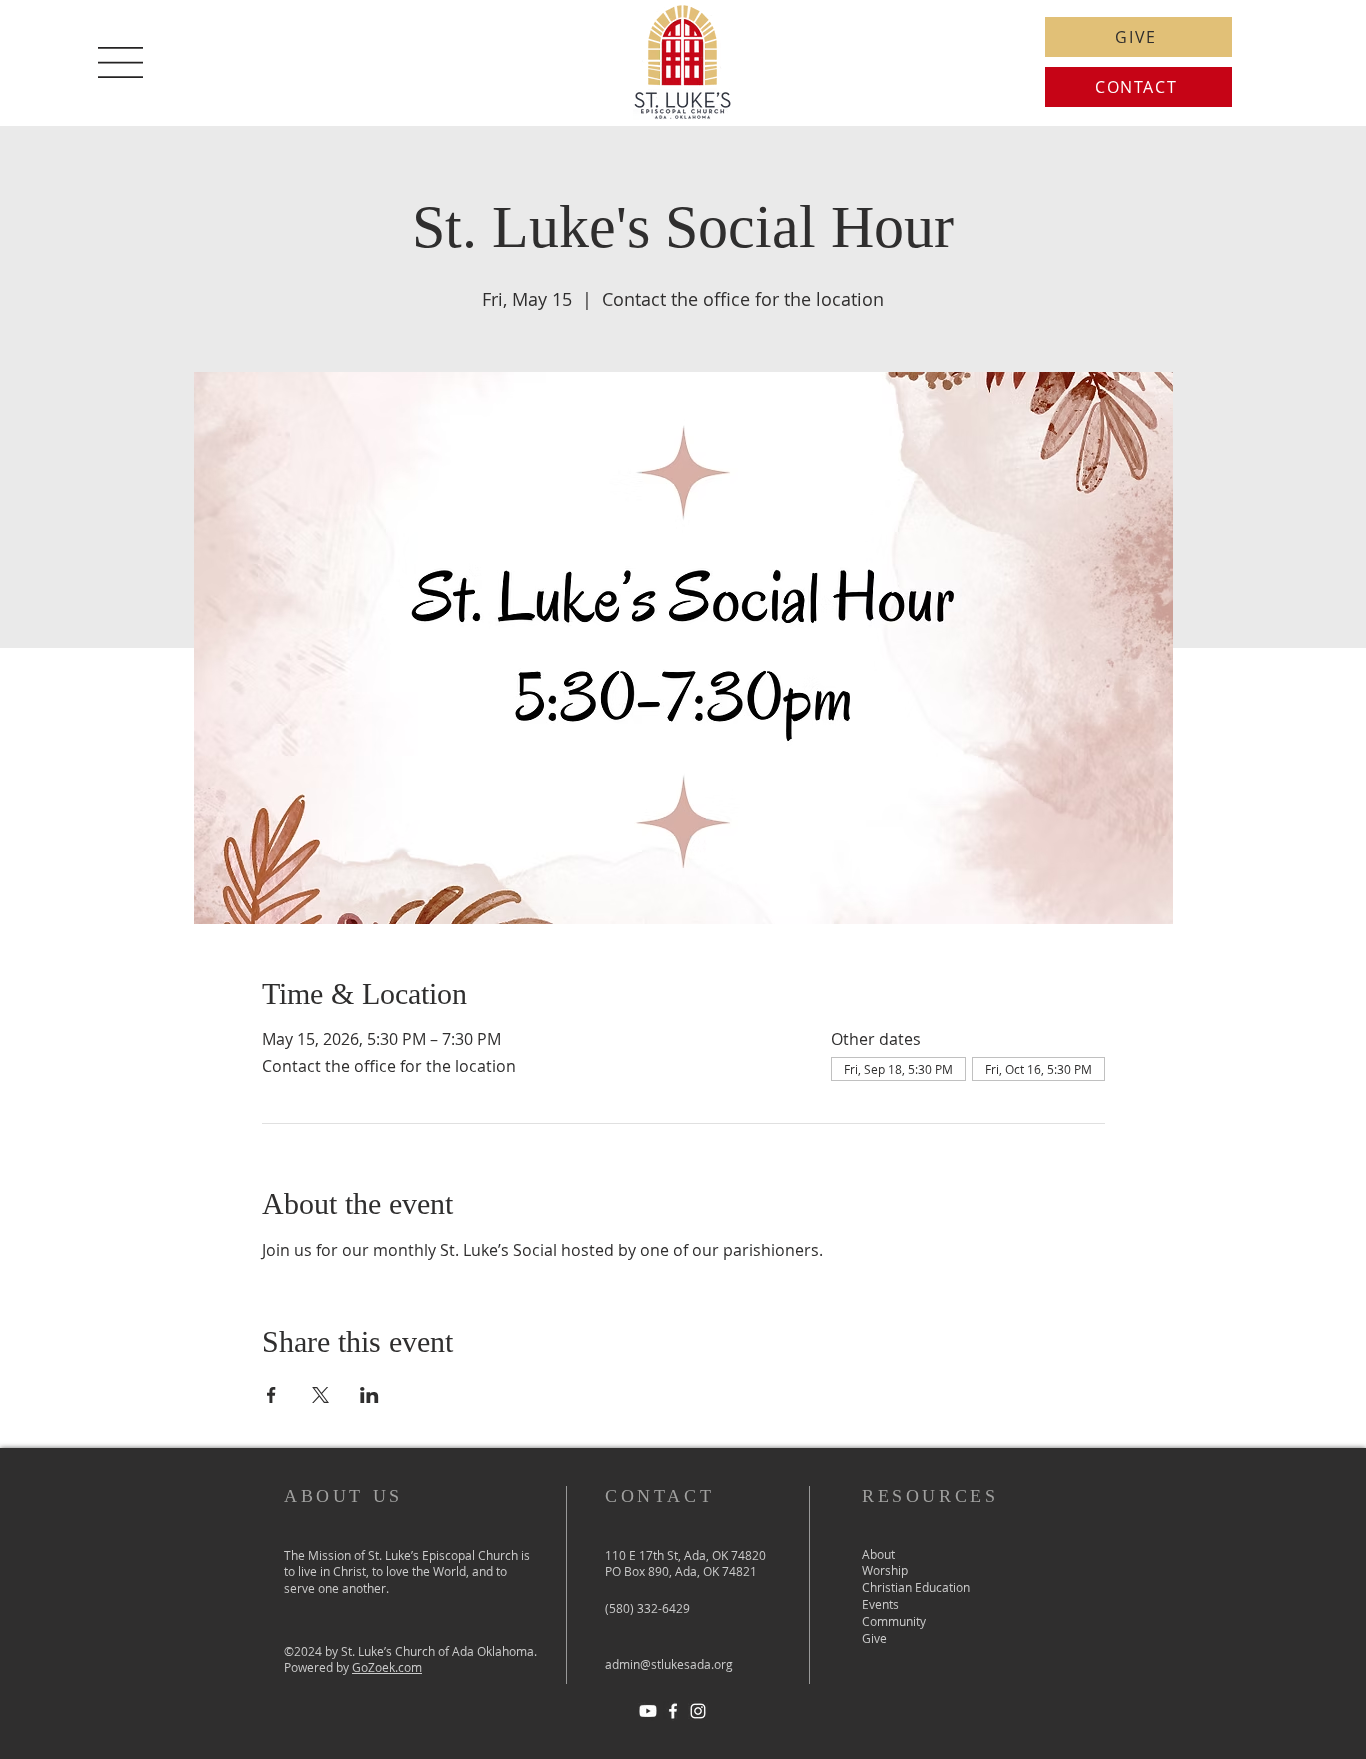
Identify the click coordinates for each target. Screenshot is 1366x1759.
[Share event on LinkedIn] (369, 1395)
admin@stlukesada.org (669, 1664)
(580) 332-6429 (647, 1608)
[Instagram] (698, 1711)
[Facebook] (673, 1711)
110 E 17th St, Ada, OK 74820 (685, 1555)
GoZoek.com (387, 1667)
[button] (120, 62)
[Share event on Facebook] (271, 1395)
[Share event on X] (320, 1395)
